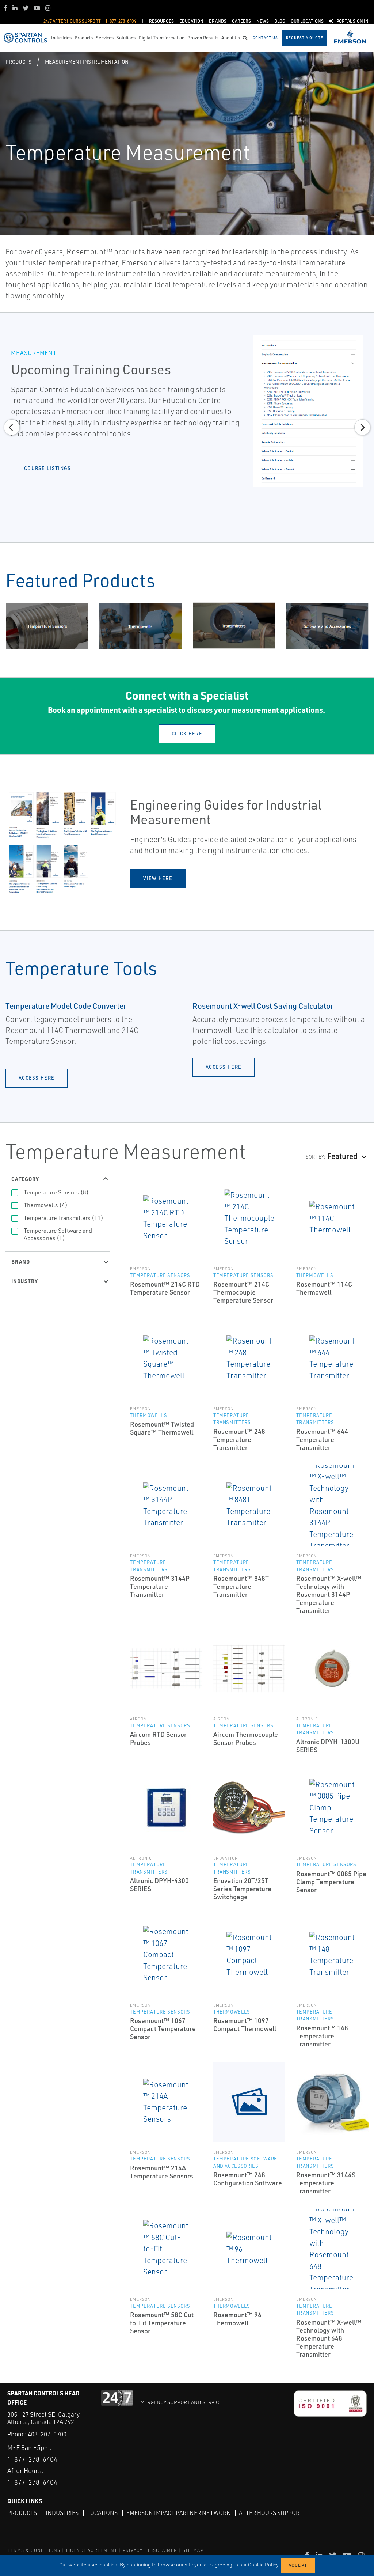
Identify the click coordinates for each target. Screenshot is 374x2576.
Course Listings (48, 468)
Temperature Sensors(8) (56, 1192)
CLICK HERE (187, 734)
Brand (21, 1261)
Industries (62, 2513)
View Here (158, 878)
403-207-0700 (47, 2434)
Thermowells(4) (46, 1205)
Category (25, 1179)
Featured (342, 1156)
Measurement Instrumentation (87, 62)
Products (18, 62)
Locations (102, 2513)
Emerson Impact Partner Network (178, 2513)
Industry (24, 1281)
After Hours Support (271, 2513)
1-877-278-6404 (32, 2459)
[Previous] (12, 427)
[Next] (362, 427)
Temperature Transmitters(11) (64, 1218)
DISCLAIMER (163, 2550)
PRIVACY (133, 2550)
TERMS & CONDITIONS (34, 2550)
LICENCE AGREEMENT (92, 2550)
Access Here (37, 1078)
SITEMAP (193, 2550)
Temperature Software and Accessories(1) (58, 1234)
